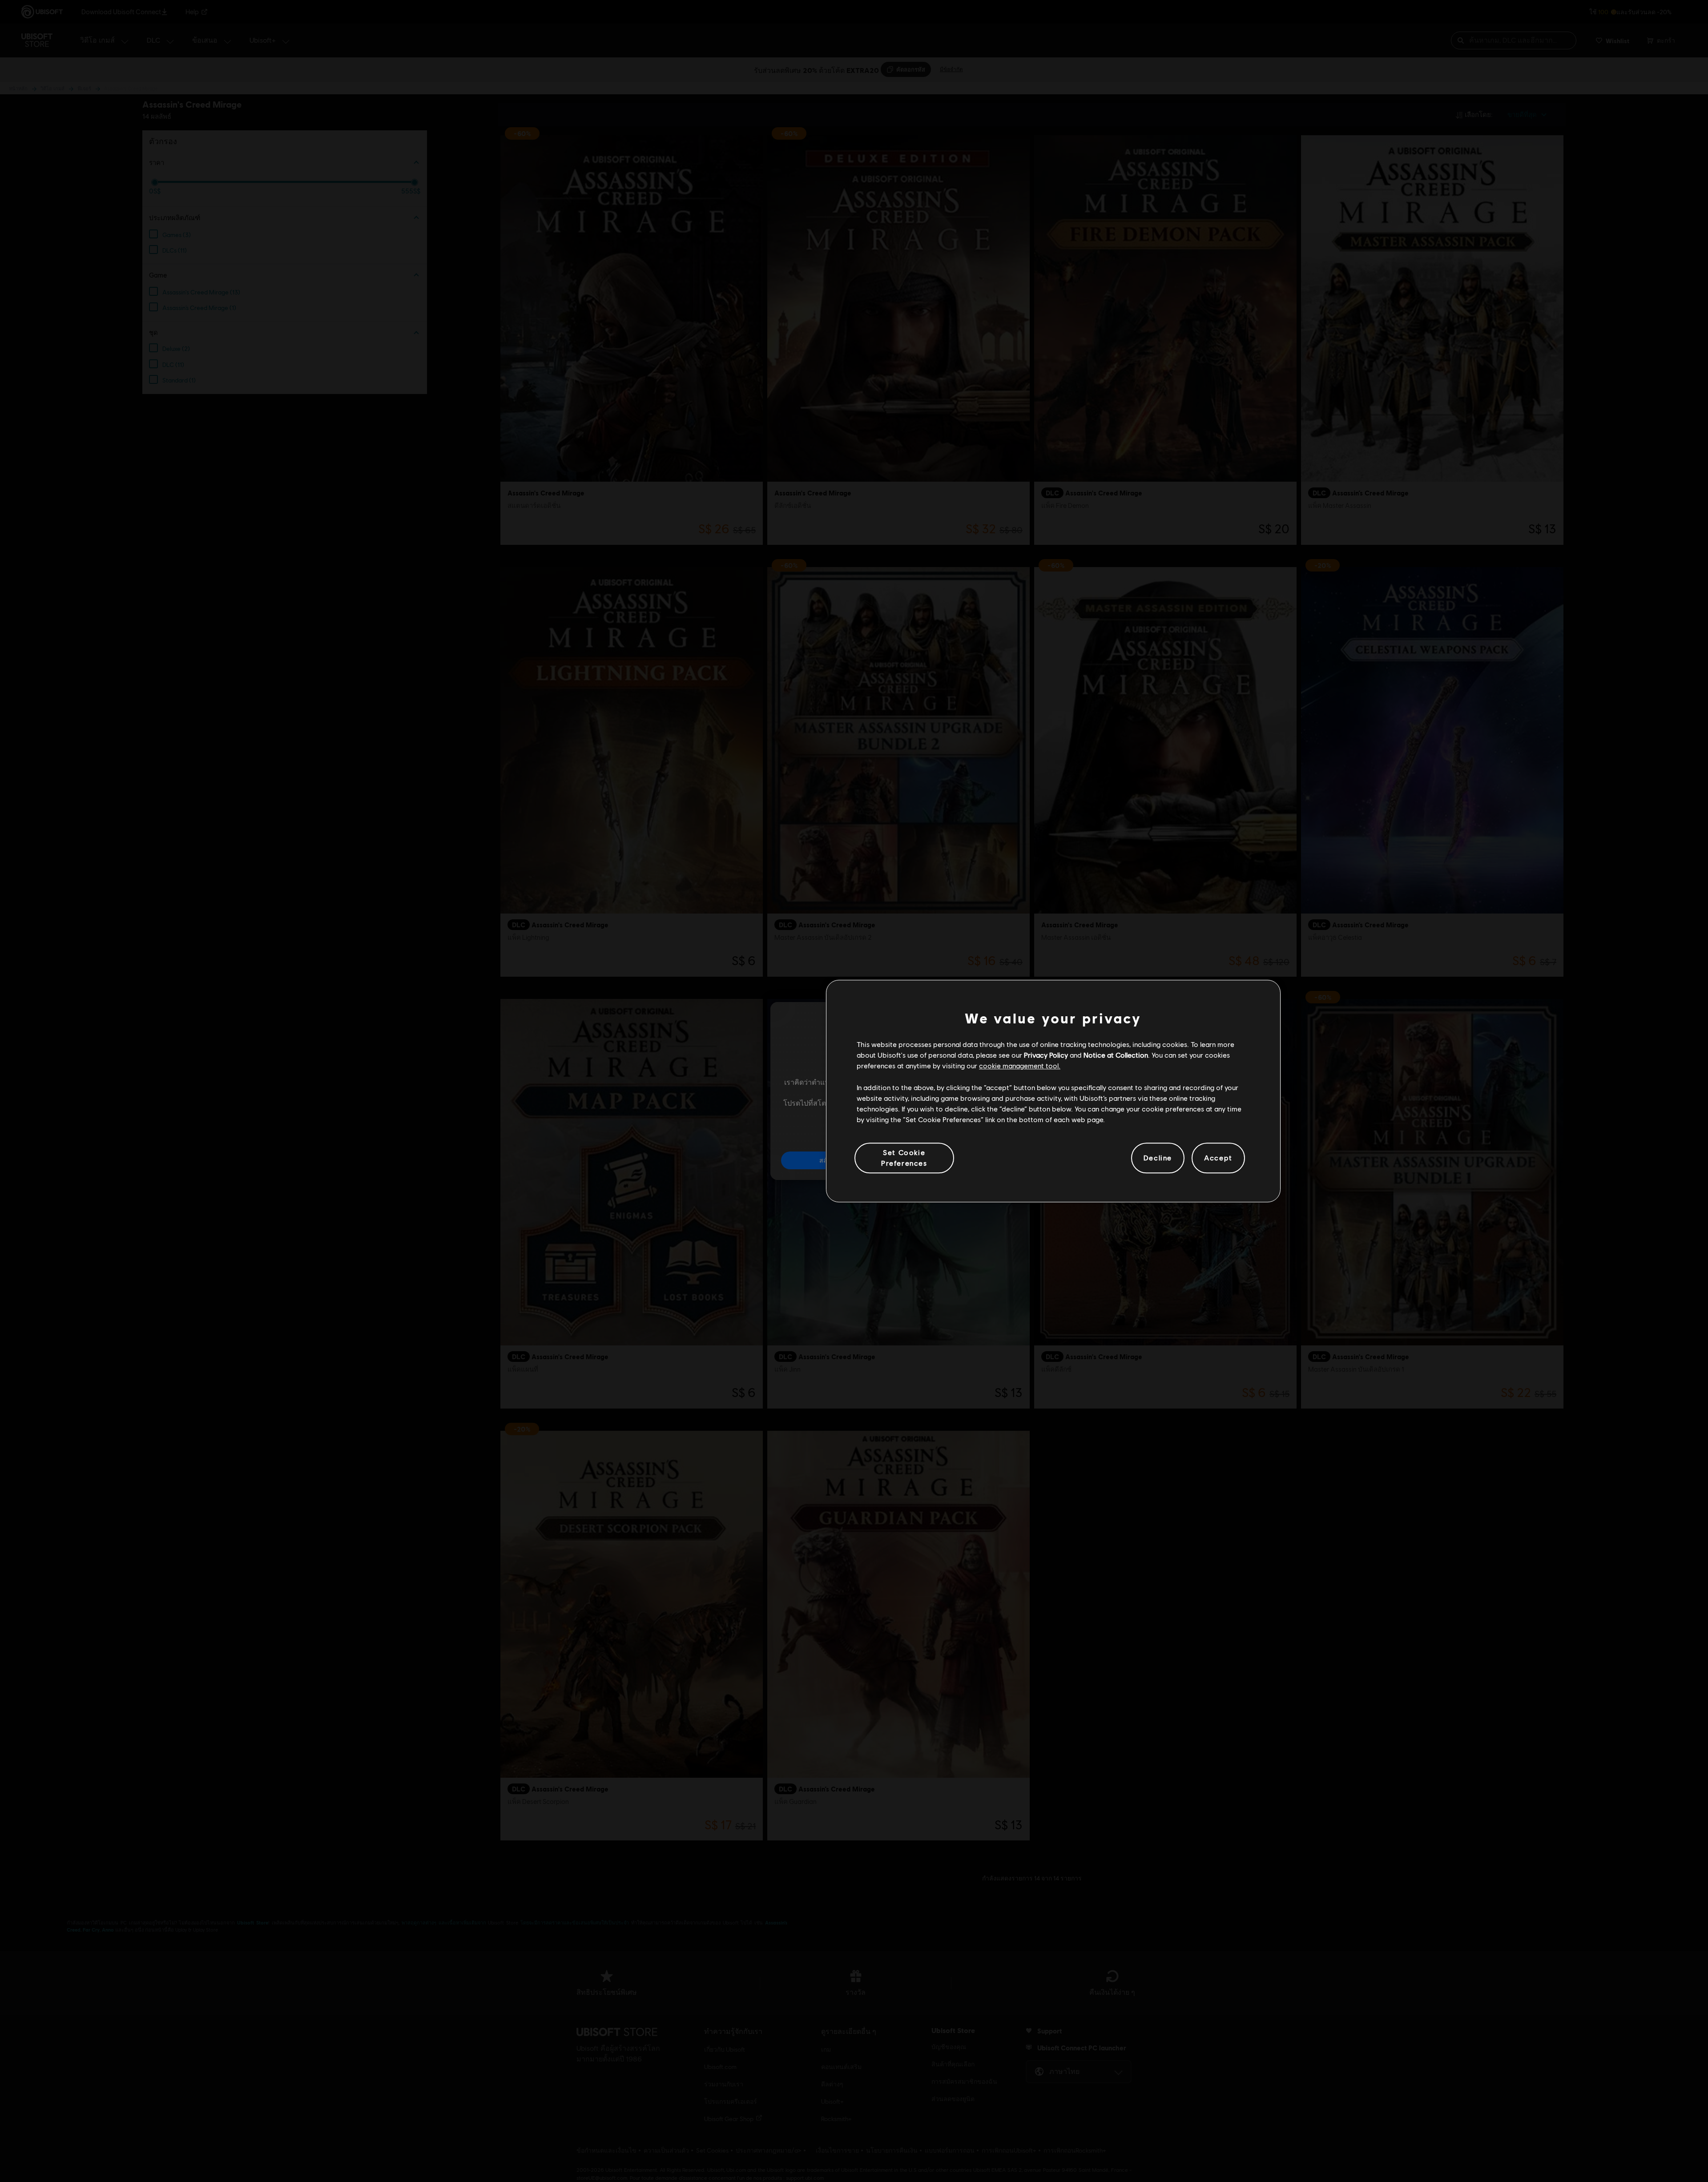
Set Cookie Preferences (904, 1157)
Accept (1218, 1158)
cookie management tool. (1020, 1066)
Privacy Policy (1046, 1055)
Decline (1158, 1158)
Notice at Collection (1116, 1055)
